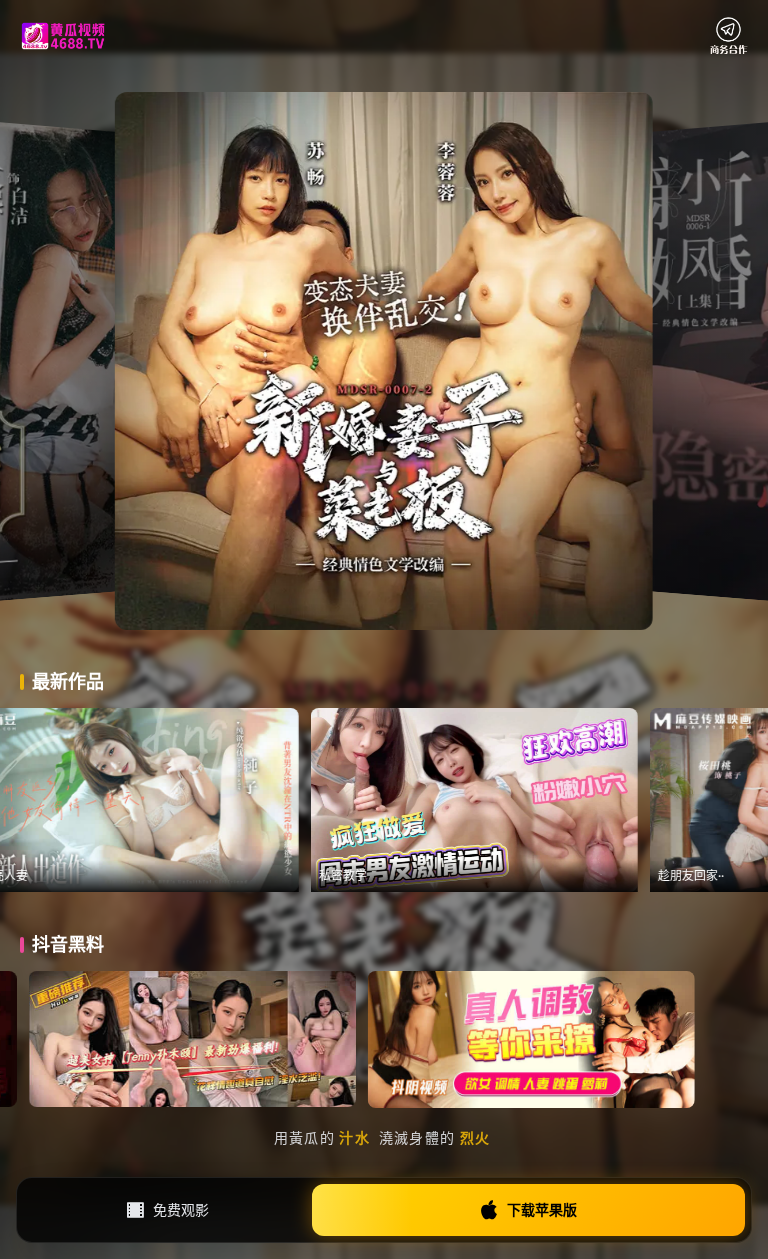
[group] (265, 800)
